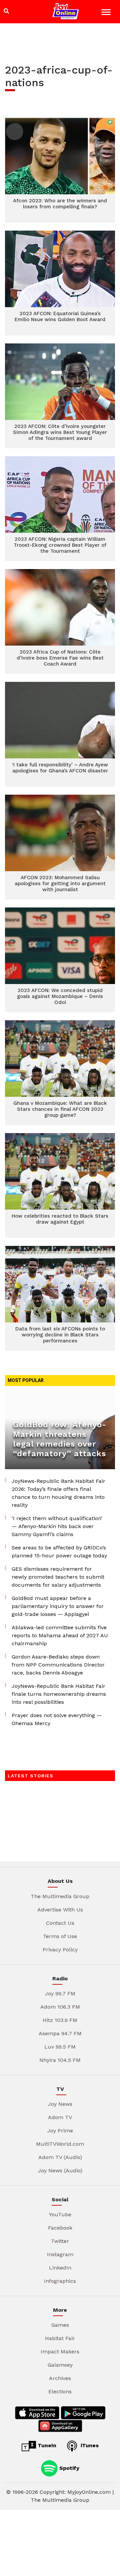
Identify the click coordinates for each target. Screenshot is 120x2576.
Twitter (60, 2241)
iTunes (89, 2445)
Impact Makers (60, 2352)
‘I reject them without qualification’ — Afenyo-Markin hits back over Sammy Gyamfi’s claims (57, 1526)
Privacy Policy (60, 1950)
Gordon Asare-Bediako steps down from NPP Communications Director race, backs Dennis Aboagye (58, 1665)
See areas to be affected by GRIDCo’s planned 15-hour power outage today (59, 1552)
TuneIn (46, 2445)
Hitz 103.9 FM (60, 2020)
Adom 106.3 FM (60, 2007)
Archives (60, 2378)
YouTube (60, 2214)
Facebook (60, 2228)
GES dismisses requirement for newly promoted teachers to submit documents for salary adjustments (58, 1577)
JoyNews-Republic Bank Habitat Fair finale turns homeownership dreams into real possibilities (59, 1694)
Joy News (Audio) (60, 2171)
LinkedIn (60, 2268)
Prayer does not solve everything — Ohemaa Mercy (57, 1719)
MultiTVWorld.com (60, 2144)
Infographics (60, 2281)
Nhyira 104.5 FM (60, 2060)
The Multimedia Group (60, 1896)
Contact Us (60, 1923)
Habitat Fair (60, 2338)
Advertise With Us (60, 1910)
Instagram (60, 2254)
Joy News (60, 2104)
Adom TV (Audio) (60, 2157)
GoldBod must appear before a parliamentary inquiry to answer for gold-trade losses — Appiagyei (58, 1606)
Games (60, 2325)
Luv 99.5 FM (60, 2047)
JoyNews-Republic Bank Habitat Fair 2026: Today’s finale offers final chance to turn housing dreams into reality (58, 1493)
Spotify (68, 2468)
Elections (60, 2391)
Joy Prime (60, 2131)
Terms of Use (60, 1936)
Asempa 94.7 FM (60, 2033)
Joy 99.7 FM (60, 1993)
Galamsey (60, 2365)
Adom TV (60, 2117)
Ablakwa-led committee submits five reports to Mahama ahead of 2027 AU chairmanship (60, 1635)
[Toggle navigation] (107, 13)
